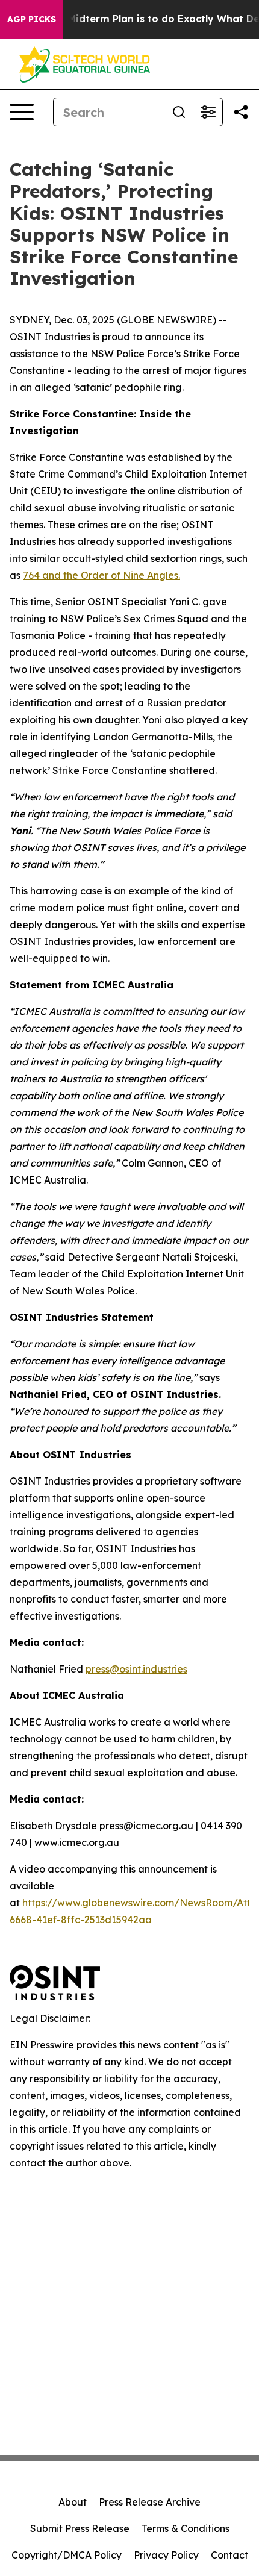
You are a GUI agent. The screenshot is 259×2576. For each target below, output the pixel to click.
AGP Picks (32, 19)
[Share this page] (241, 112)
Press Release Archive (150, 2502)
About (73, 2502)
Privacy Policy (166, 2555)
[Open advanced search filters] (208, 112)
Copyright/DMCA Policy (67, 2555)
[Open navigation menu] (22, 112)
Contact (229, 2555)
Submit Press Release (80, 2528)
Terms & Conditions (186, 2528)
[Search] (179, 112)
